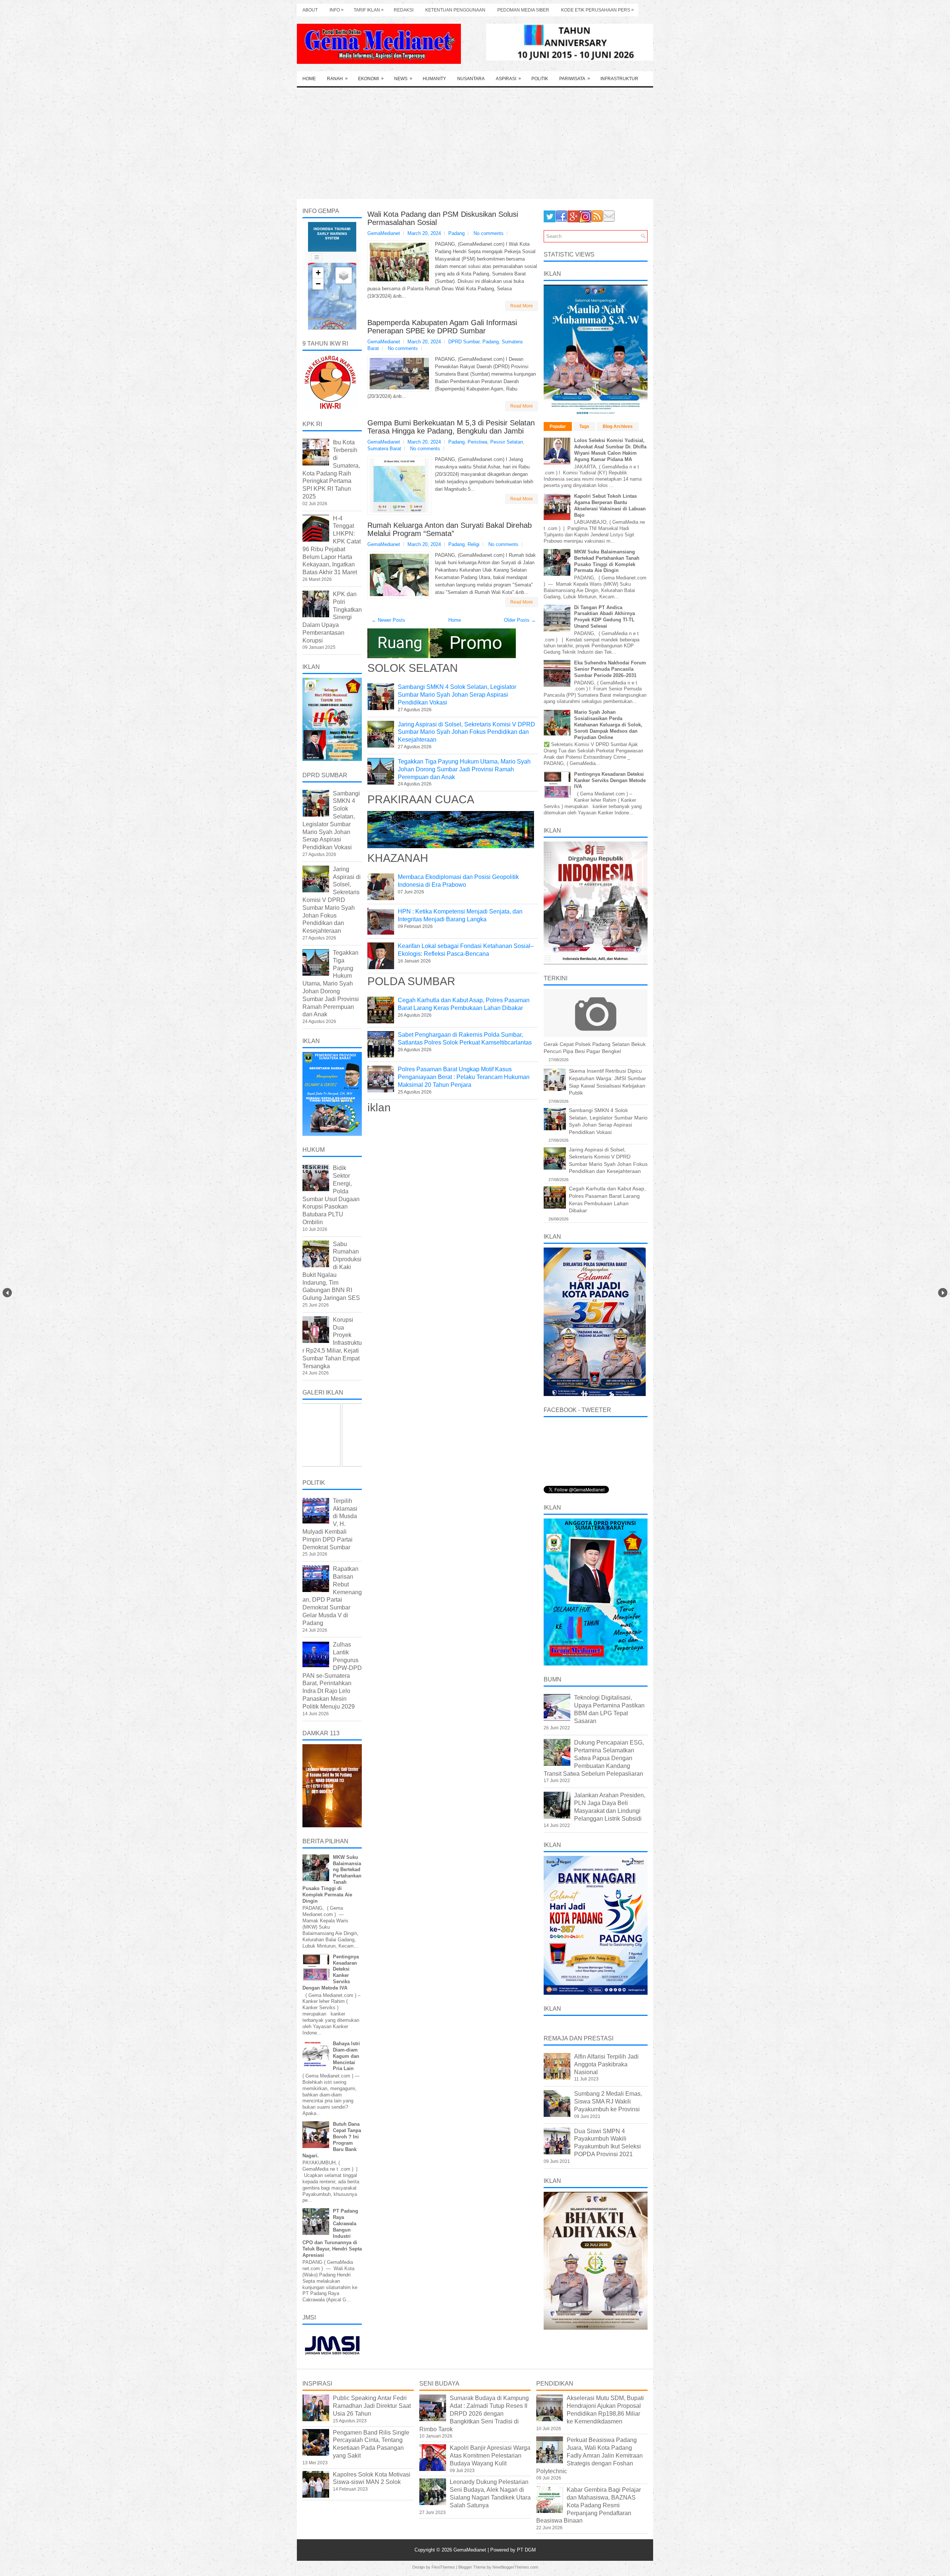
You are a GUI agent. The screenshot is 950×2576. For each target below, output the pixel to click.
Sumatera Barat (384, 449)
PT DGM (526, 2550)
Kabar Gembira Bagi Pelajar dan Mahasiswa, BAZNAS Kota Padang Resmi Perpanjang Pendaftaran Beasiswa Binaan (589, 2505)
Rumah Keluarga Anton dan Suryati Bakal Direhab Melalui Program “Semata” (450, 529)
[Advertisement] (475, 143)
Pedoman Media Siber (523, 10)
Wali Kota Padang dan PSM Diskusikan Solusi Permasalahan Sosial (443, 218)
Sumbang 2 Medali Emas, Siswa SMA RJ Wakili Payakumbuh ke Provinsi (608, 2101)
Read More (522, 306)
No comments (489, 233)
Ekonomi (371, 79)
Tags (584, 426)
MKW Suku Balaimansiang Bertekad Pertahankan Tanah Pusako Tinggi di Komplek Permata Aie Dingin (607, 561)
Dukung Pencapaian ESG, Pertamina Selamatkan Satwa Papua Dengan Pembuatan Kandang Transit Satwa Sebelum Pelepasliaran (594, 1758)
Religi (474, 544)
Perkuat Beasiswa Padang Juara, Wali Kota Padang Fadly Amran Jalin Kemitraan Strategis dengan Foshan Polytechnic (589, 2455)
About (310, 10)
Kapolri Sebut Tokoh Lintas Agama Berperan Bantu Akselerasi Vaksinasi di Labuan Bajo (610, 506)
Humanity (434, 79)
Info (337, 10)
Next (943, 1293)
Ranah (337, 79)
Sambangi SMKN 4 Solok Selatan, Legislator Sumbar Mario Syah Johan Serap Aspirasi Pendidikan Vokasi (457, 695)
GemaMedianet (471, 2550)
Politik (540, 79)
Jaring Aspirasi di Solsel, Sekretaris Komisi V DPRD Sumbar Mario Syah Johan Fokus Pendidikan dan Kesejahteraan (466, 732)
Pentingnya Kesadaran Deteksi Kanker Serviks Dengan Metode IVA (610, 780)
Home (309, 79)
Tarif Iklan (369, 10)
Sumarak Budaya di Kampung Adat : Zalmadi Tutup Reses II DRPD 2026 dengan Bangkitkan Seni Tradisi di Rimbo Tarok (474, 2413)
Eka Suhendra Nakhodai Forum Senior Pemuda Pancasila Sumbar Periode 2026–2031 (610, 669)
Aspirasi (508, 79)
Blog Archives (618, 426)
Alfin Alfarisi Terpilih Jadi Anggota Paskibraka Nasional (606, 2064)
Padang (456, 233)
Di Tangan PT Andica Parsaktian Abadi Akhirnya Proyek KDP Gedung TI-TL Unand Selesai (605, 617)
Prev (7, 1293)
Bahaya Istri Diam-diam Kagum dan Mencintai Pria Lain (346, 2056)
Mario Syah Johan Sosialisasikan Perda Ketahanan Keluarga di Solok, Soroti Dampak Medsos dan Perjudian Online (608, 725)
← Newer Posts (388, 620)
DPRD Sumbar (464, 342)
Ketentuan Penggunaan (455, 10)
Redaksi (404, 10)
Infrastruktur (619, 79)
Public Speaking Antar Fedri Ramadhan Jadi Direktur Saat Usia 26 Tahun (372, 2406)
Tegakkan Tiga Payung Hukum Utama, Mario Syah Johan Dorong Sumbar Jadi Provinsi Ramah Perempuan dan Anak (464, 769)
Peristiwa (477, 442)
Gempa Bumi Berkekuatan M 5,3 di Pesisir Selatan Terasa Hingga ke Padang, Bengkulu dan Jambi (451, 427)
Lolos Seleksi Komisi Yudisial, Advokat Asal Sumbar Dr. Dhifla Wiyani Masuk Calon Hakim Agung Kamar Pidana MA (610, 450)
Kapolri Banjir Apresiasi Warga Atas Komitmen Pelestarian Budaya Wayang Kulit (490, 2456)
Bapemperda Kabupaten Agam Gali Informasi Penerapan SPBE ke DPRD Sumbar (442, 327)
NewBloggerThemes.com (515, 2567)
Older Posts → (520, 620)
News (403, 79)
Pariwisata (575, 79)
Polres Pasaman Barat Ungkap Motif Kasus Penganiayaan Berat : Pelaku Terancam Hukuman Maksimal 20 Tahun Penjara (464, 1077)
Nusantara (471, 79)
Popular (558, 426)
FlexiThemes (443, 2567)
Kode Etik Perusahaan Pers (597, 10)
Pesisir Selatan (507, 442)
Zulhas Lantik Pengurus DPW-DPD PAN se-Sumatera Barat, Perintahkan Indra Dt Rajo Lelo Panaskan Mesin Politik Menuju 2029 (332, 1675)
